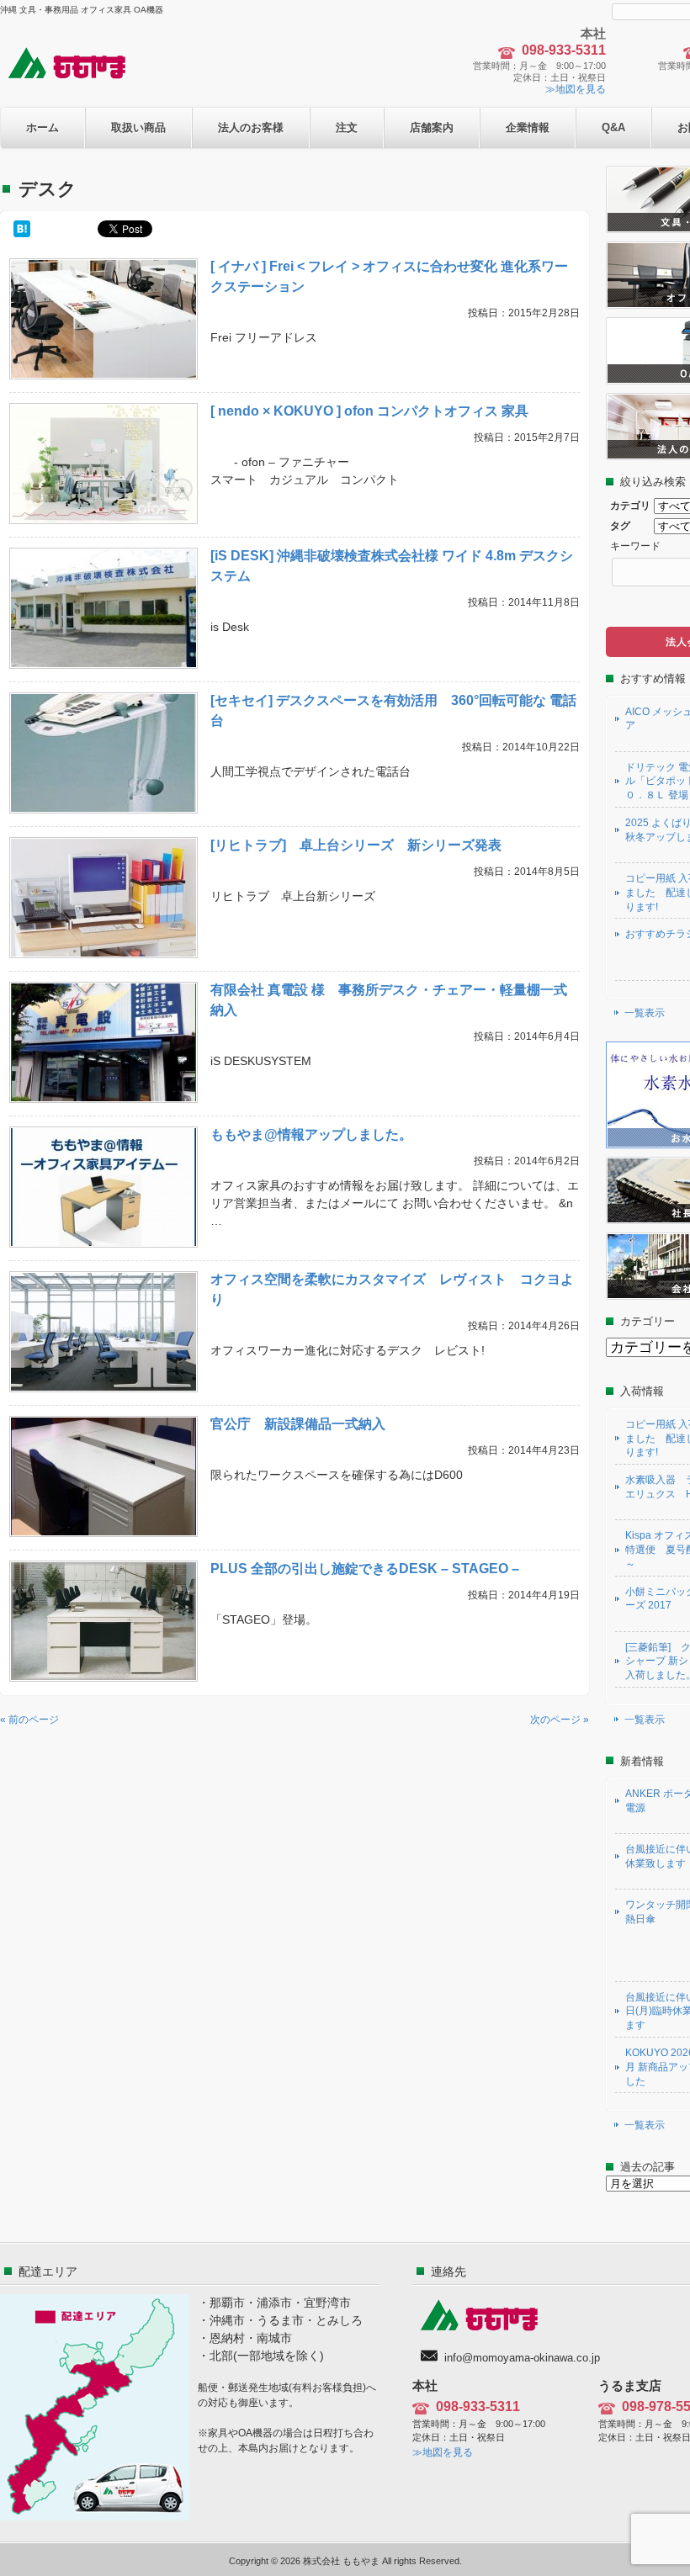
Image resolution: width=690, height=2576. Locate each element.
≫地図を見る (576, 89)
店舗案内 (432, 127)
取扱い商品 (138, 127)
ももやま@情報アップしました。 (311, 1134)
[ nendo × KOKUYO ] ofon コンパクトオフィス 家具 (369, 411)
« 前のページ (29, 1720)
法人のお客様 (251, 127)
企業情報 (528, 127)
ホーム (42, 127)
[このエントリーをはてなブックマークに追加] (22, 229)
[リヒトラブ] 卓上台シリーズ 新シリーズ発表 (356, 845)
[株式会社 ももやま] (77, 77)
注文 (347, 127)
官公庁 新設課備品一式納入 (298, 1424)
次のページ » (560, 1720)
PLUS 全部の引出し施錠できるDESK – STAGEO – (365, 1569)
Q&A (613, 127)
